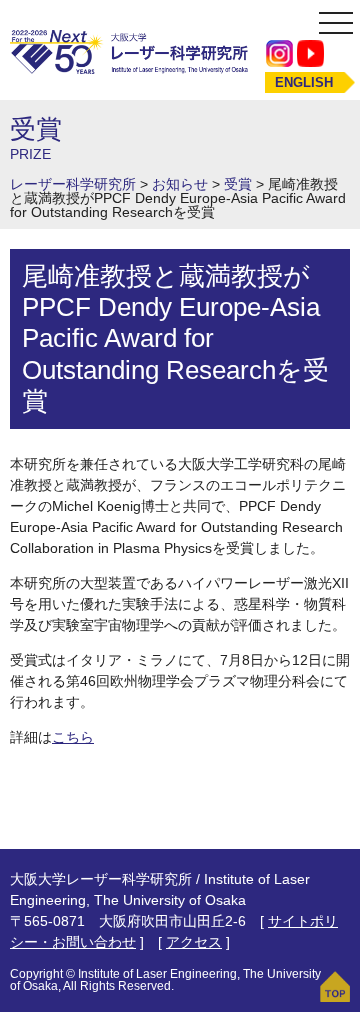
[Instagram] (279, 52)
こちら (73, 737)
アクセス (194, 942)
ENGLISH (304, 82)
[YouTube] (310, 52)
